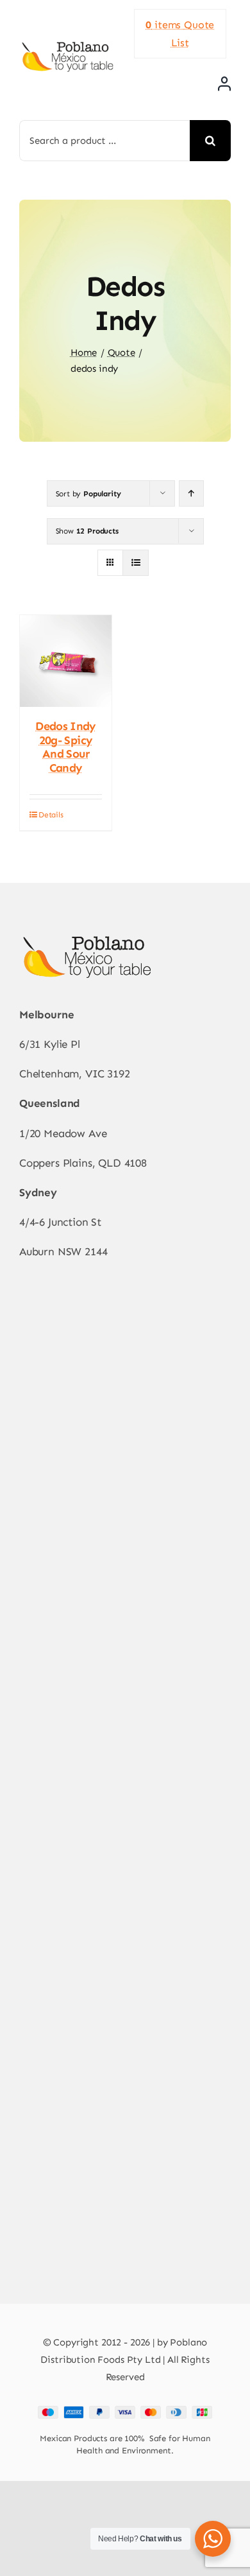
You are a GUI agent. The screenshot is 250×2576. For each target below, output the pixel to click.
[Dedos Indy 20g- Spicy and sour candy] (66, 661)
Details (51, 815)
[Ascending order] (191, 493)
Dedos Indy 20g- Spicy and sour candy (66, 747)
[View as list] (136, 563)
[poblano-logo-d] (67, 46)
